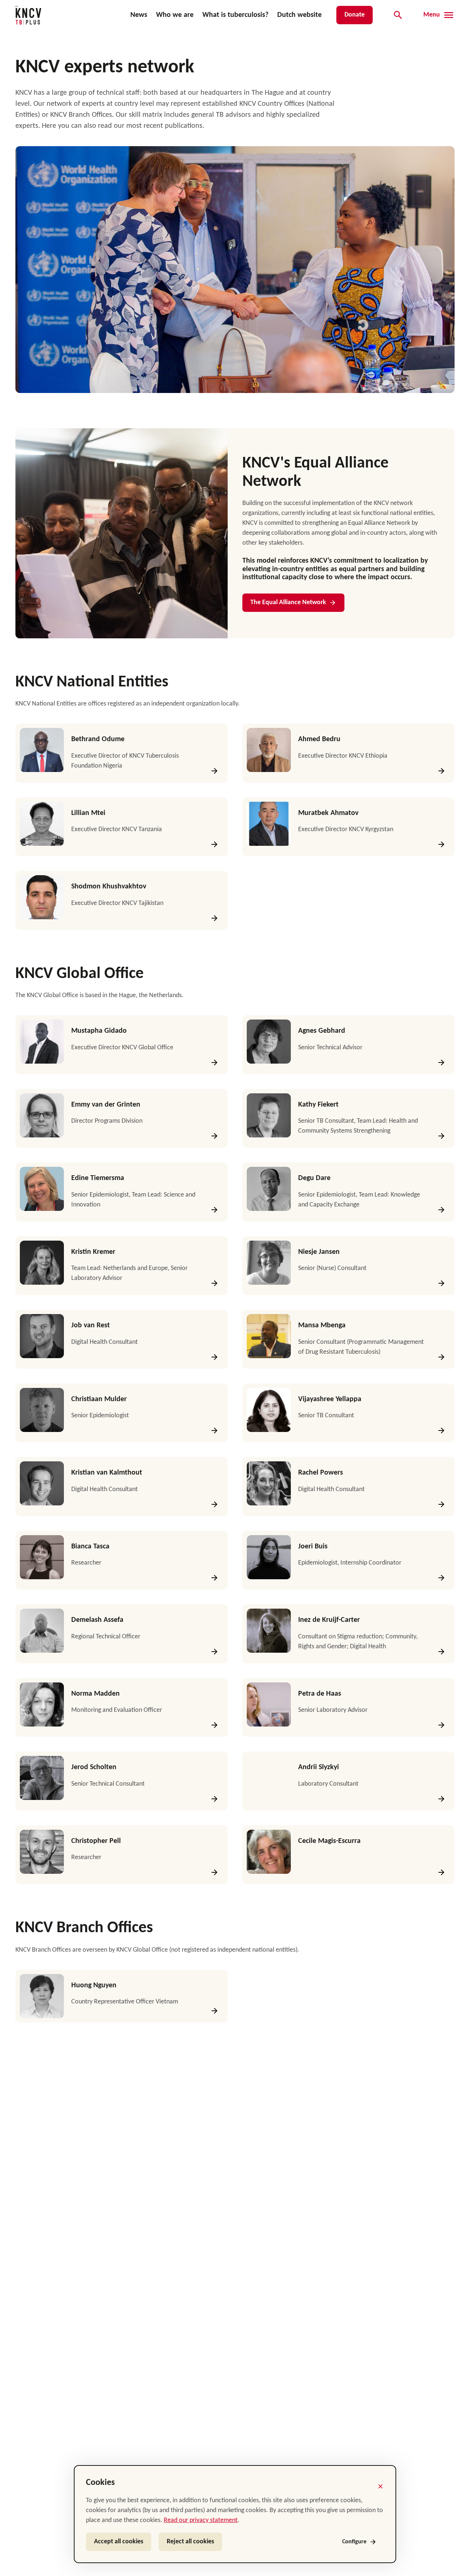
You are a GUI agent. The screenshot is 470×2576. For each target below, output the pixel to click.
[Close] (380, 2486)
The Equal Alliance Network (288, 602)
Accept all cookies (119, 2542)
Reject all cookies (190, 2542)
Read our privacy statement (201, 2520)
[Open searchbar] (398, 15)
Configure (354, 2542)
